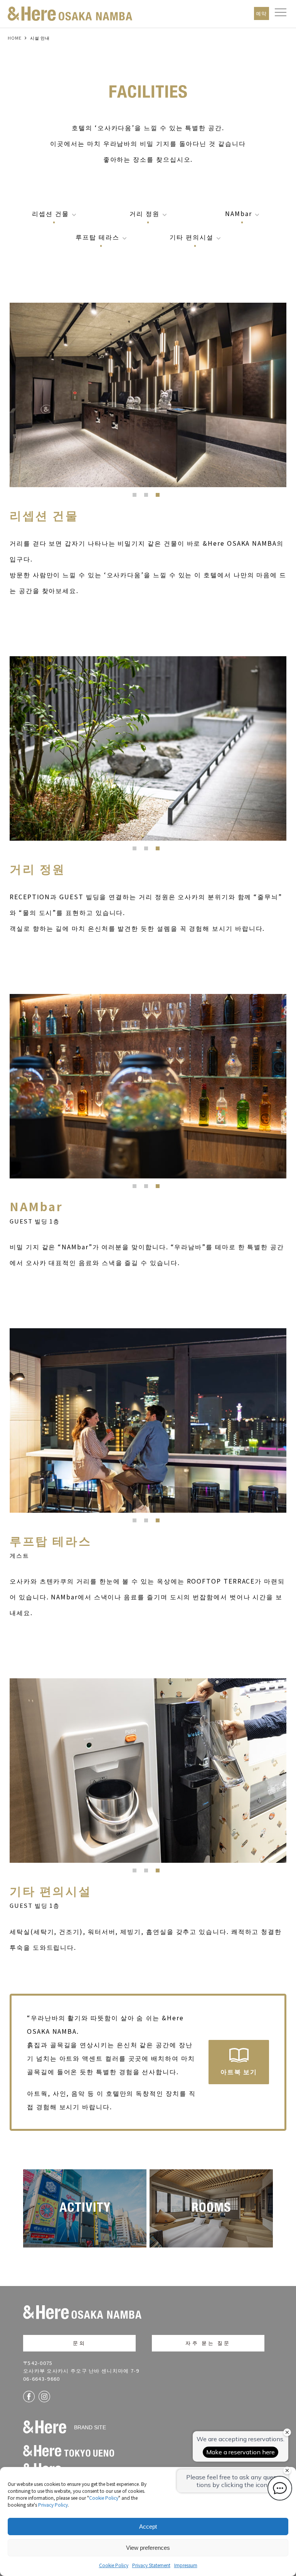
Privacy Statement (151, 2565)
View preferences (148, 2548)
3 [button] (160, 497)
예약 (262, 13)
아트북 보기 (239, 2072)
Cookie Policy (104, 2498)
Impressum (186, 2565)
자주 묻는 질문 (208, 2343)
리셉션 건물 (50, 213)
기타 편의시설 (191, 237)
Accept (148, 2527)
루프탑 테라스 (97, 237)
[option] (148, 395)
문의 (79, 2343)
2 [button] (148, 497)
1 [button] (136, 497)
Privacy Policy (53, 2505)
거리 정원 (145, 213)
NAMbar (239, 213)
